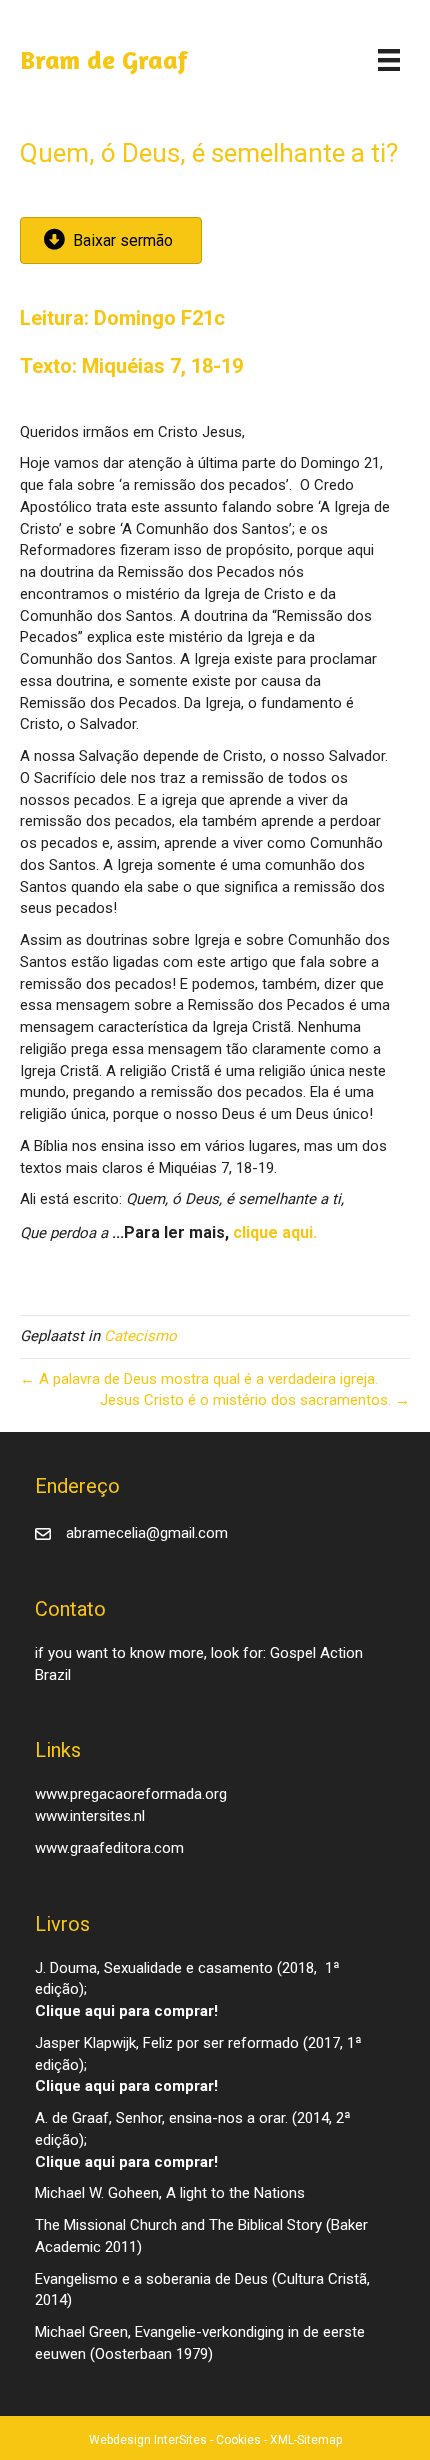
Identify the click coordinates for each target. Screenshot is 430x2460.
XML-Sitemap (306, 2440)
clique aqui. (275, 1232)
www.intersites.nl (90, 1816)
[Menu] (389, 60)
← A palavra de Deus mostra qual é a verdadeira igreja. (199, 1379)
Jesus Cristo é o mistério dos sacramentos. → (255, 1400)
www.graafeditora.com (109, 1848)
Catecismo (140, 1336)
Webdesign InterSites (148, 2440)
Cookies (238, 2440)
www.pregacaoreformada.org (131, 1794)
